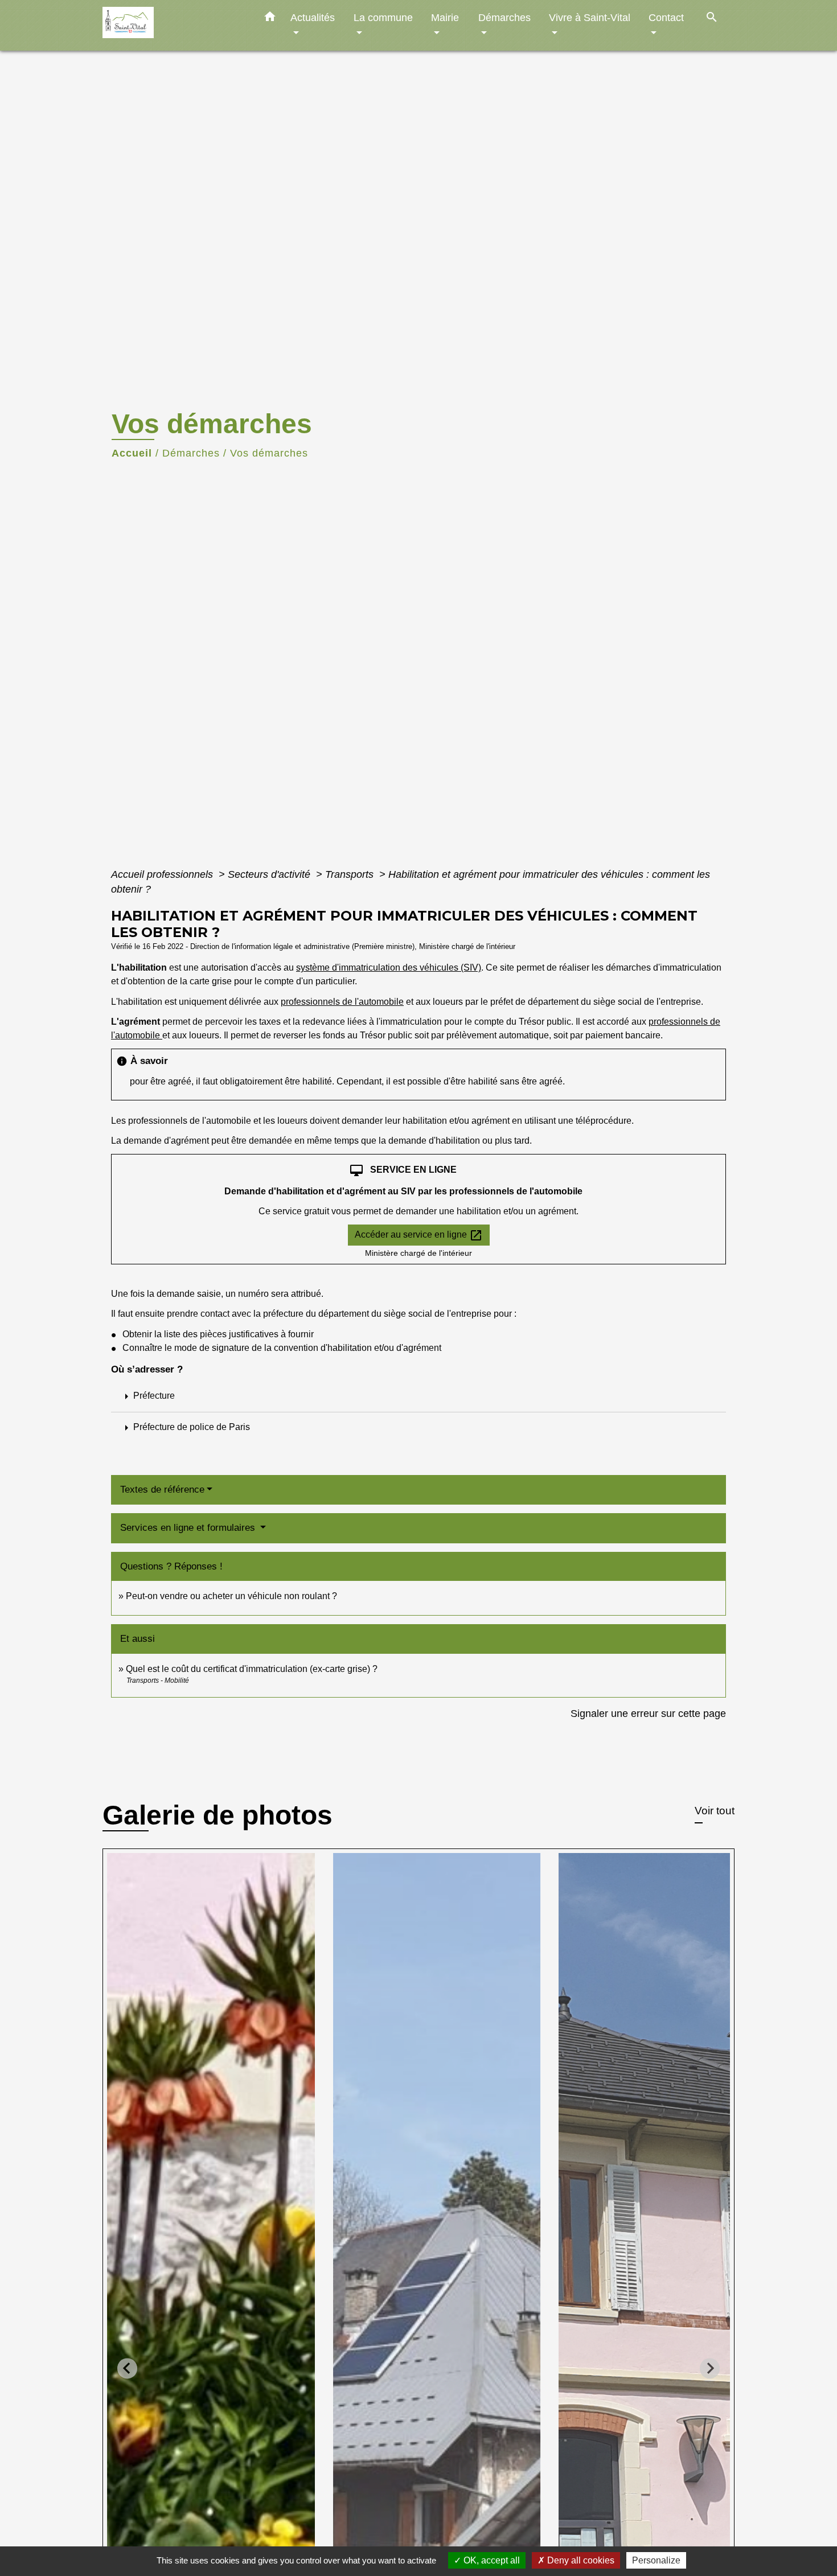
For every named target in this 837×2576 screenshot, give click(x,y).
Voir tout (715, 1811)
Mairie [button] (445, 17)
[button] (270, 19)
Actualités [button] (313, 17)
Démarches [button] (504, 17)
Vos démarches (269, 453)
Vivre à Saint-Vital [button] (590, 17)
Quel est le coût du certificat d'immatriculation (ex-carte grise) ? (252, 1669)
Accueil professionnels (163, 874)
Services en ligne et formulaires (189, 1528)
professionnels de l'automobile (342, 1002)
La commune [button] (383, 17)
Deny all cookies (580, 2560)
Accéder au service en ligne (419, 1235)
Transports (351, 874)
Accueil (132, 453)
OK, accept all (491, 2560)
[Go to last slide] (127, 2368)
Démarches (191, 453)
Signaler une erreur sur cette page (648, 1714)
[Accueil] (174, 25)
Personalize (656, 2560)
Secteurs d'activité (270, 874)
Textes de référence (162, 1490)
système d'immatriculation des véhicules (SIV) (389, 967)
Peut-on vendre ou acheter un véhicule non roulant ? (231, 1596)
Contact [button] (666, 17)
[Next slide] (710, 2368)
